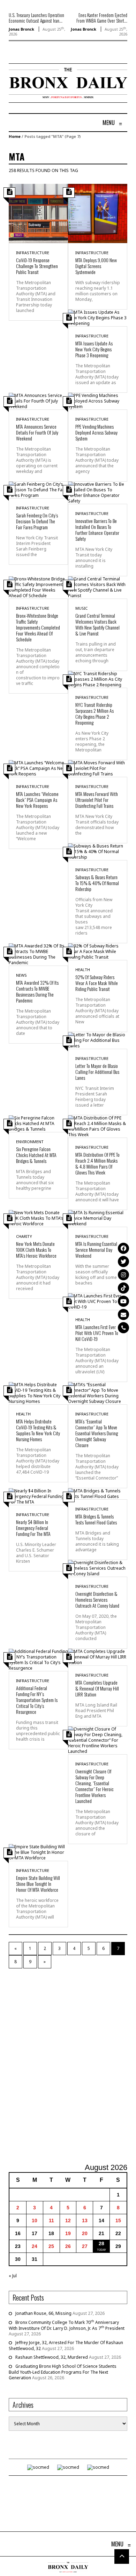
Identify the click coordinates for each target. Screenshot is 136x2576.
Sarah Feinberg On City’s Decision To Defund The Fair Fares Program (37, 521)
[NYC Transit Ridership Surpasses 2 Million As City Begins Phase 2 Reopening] (98, 679)
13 (85, 2220)
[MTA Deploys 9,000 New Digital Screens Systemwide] (98, 213)
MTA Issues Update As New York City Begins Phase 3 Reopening (94, 349)
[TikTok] (123, 1288)
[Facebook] (123, 1248)
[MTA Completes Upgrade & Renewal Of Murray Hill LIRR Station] (98, 1657)
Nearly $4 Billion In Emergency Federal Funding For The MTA (33, 1528)
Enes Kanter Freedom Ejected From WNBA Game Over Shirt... (102, 18)
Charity (24, 1236)
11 (51, 2220)
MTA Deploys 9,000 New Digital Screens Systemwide (96, 266)
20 (85, 2233)
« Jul (13, 2276)
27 (85, 2246)
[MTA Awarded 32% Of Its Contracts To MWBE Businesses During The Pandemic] (38, 954)
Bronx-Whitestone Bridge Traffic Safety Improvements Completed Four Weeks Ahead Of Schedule (38, 627)
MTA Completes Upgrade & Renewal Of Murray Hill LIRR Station (97, 1688)
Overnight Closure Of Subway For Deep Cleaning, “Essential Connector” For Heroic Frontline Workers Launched (95, 1786)
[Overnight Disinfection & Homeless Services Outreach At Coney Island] (98, 1568)
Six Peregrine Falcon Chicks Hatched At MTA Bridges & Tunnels (36, 1155)
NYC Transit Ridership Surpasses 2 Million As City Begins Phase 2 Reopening (95, 713)
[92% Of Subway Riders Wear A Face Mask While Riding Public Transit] (98, 951)
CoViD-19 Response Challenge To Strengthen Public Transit (37, 266)
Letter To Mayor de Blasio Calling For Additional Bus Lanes (97, 1072)
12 (68, 2220)
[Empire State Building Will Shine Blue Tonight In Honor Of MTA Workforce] (38, 1852)
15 (118, 2220)
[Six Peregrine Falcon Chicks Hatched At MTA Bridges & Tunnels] (38, 1123)
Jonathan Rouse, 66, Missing (43, 2313)
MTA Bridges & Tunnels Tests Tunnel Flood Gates (96, 1519)
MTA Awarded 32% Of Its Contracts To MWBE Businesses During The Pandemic (37, 991)
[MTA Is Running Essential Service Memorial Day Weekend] (98, 1218)
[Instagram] (123, 1275)
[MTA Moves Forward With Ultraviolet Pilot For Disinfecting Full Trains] (98, 768)
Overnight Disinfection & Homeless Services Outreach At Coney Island (97, 1599)
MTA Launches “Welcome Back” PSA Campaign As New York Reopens (37, 800)
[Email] (123, 1314)
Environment (30, 1142)
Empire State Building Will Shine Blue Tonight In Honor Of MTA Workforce (38, 1884)
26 (68, 2246)
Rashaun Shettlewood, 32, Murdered (52, 2357)
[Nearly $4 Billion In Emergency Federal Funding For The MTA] (38, 1496)
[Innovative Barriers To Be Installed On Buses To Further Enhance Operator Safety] (98, 492)
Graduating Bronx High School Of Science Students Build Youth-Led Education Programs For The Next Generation (63, 2372)
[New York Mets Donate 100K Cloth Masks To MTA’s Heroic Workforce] (38, 1218)
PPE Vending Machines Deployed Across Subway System (96, 432)
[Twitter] (123, 1262)
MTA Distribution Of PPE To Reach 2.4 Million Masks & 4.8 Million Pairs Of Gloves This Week (97, 1163)
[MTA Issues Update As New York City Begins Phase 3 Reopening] (98, 317)
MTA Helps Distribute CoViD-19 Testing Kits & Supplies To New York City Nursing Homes (38, 1430)
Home (15, 136)
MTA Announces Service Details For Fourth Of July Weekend (37, 432)
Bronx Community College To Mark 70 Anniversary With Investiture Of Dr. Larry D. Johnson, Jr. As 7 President (67, 2325)
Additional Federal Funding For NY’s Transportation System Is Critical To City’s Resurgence (37, 1700)
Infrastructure (33, 253)
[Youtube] (123, 1301)
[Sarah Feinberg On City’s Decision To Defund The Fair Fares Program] (38, 489)
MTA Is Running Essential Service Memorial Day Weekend (96, 1250)
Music (81, 608)
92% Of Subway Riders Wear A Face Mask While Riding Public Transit (97, 983)
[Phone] (123, 1328)
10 (35, 2220)
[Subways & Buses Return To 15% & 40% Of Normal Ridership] (98, 851)
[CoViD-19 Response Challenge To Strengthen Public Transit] (38, 213)
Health (83, 970)
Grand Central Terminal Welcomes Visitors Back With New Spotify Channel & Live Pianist (97, 624)
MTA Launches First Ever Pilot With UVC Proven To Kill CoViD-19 (97, 1333)
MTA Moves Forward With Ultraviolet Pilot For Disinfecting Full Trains (97, 800)
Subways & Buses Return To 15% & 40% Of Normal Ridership (97, 883)
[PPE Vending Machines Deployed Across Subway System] (98, 401)
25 (51, 2246)
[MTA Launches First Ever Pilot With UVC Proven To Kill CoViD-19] (98, 1301)
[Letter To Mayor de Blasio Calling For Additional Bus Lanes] (98, 1040)
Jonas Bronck (21, 29)
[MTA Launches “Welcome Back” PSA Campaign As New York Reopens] (38, 768)
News (21, 975)
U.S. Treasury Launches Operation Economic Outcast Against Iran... (36, 18)
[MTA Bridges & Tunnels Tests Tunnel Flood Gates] (98, 1493)
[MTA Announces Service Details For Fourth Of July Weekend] (38, 401)
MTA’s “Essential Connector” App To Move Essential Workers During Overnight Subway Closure (97, 1433)
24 (35, 2246)
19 (68, 2233)
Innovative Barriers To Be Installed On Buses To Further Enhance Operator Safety (97, 530)
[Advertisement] (68, 2066)
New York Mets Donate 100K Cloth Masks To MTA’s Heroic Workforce (36, 1250)
